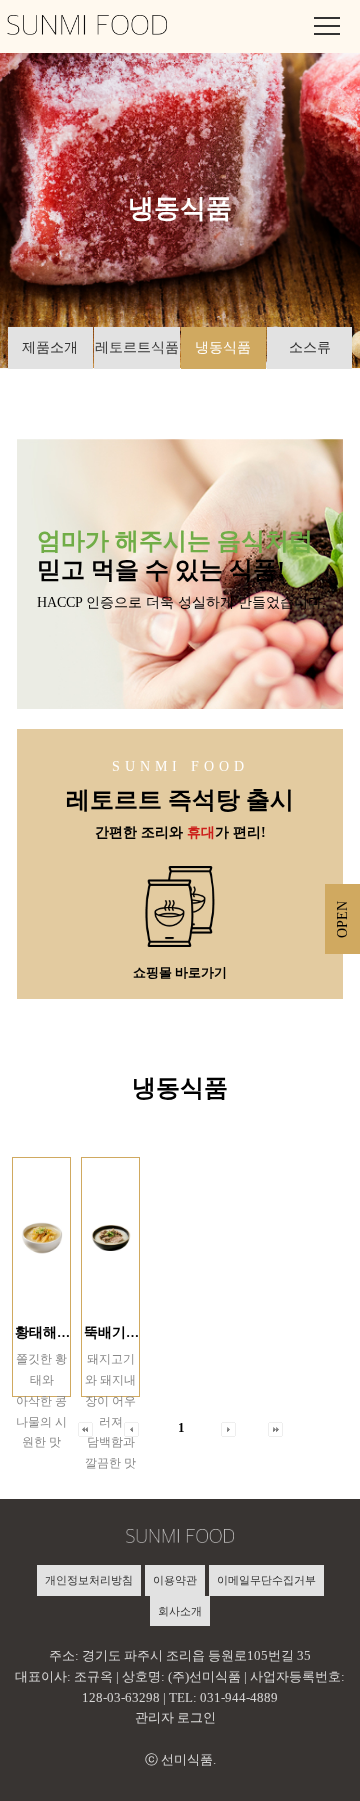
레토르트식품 (137, 347)
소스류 (310, 347)
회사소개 (180, 1611)
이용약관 (175, 1580)
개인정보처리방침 (89, 1580)
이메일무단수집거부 (266, 1580)
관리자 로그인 (175, 1717)
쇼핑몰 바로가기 (180, 972)
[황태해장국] (41, 1238)
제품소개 (50, 347)
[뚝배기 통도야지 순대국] (110, 1238)
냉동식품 (223, 347)
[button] (228, 1427)
